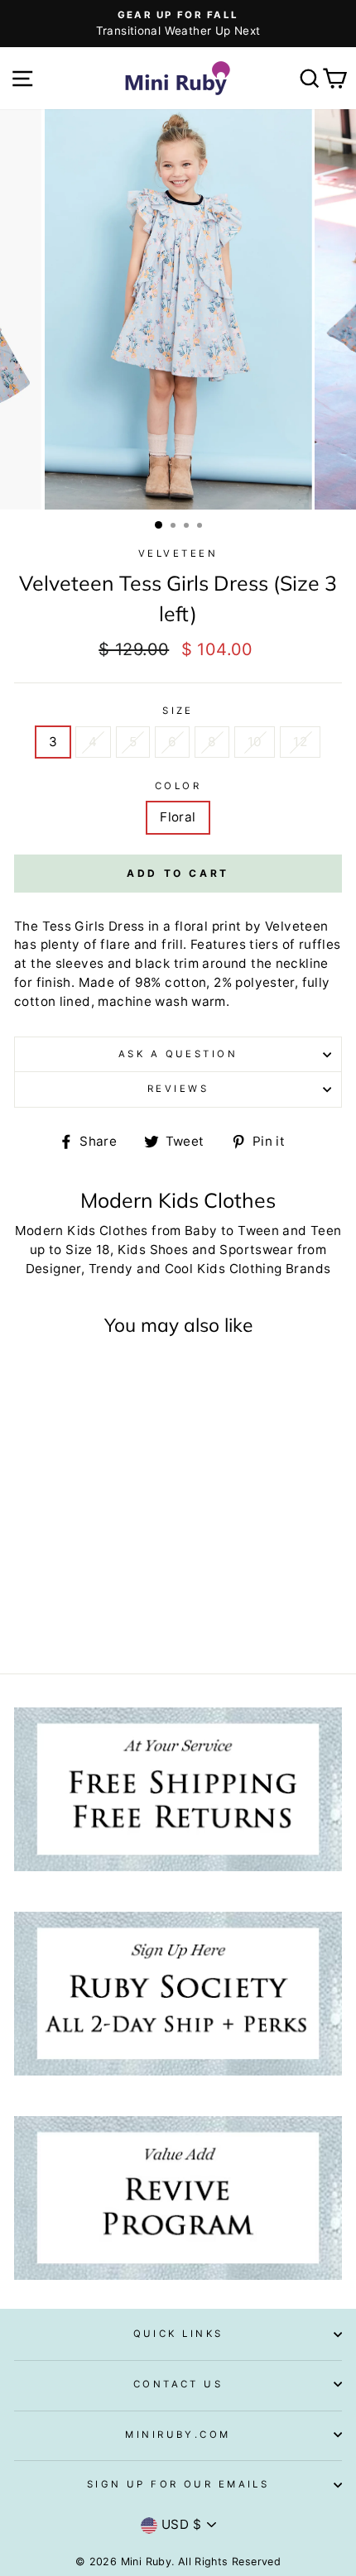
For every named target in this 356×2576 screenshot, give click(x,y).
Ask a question (178, 1054)
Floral (178, 817)
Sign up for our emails (178, 2484)
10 (255, 742)
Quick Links (178, 2334)
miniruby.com (178, 2435)
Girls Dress (109, 926)
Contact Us (178, 2384)
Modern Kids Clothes (82, 1231)
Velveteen (178, 553)
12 (300, 742)
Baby (201, 1231)
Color (178, 786)
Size (178, 711)
